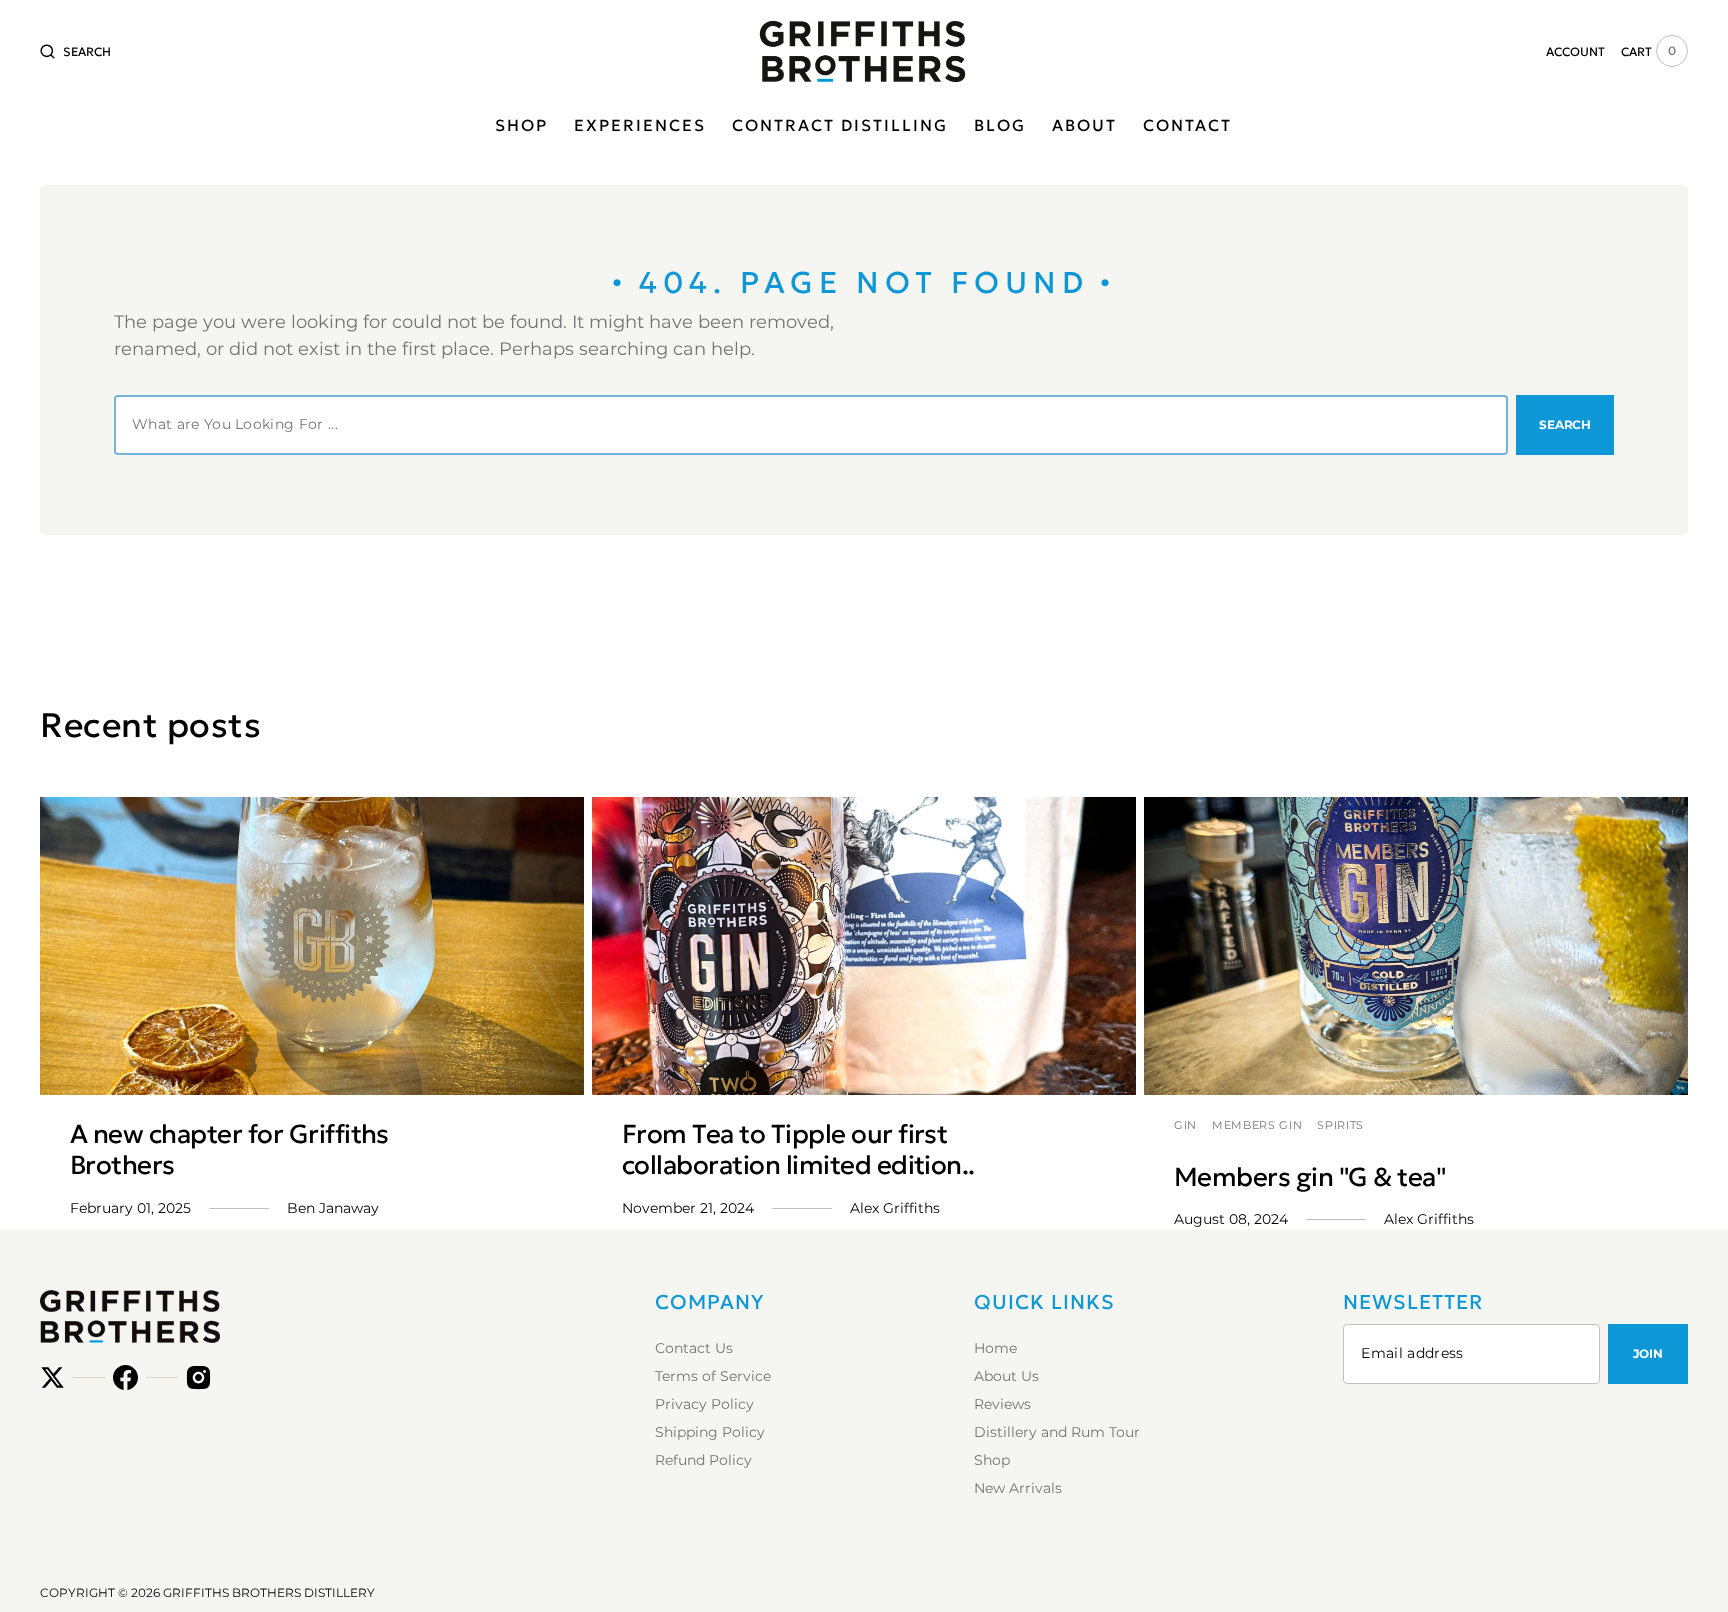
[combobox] (811, 425)
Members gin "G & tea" (1310, 1177)
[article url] (312, 946)
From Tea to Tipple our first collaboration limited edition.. (798, 1149)
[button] (75, 51)
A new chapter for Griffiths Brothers (229, 1149)
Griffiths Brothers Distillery (269, 1592)
